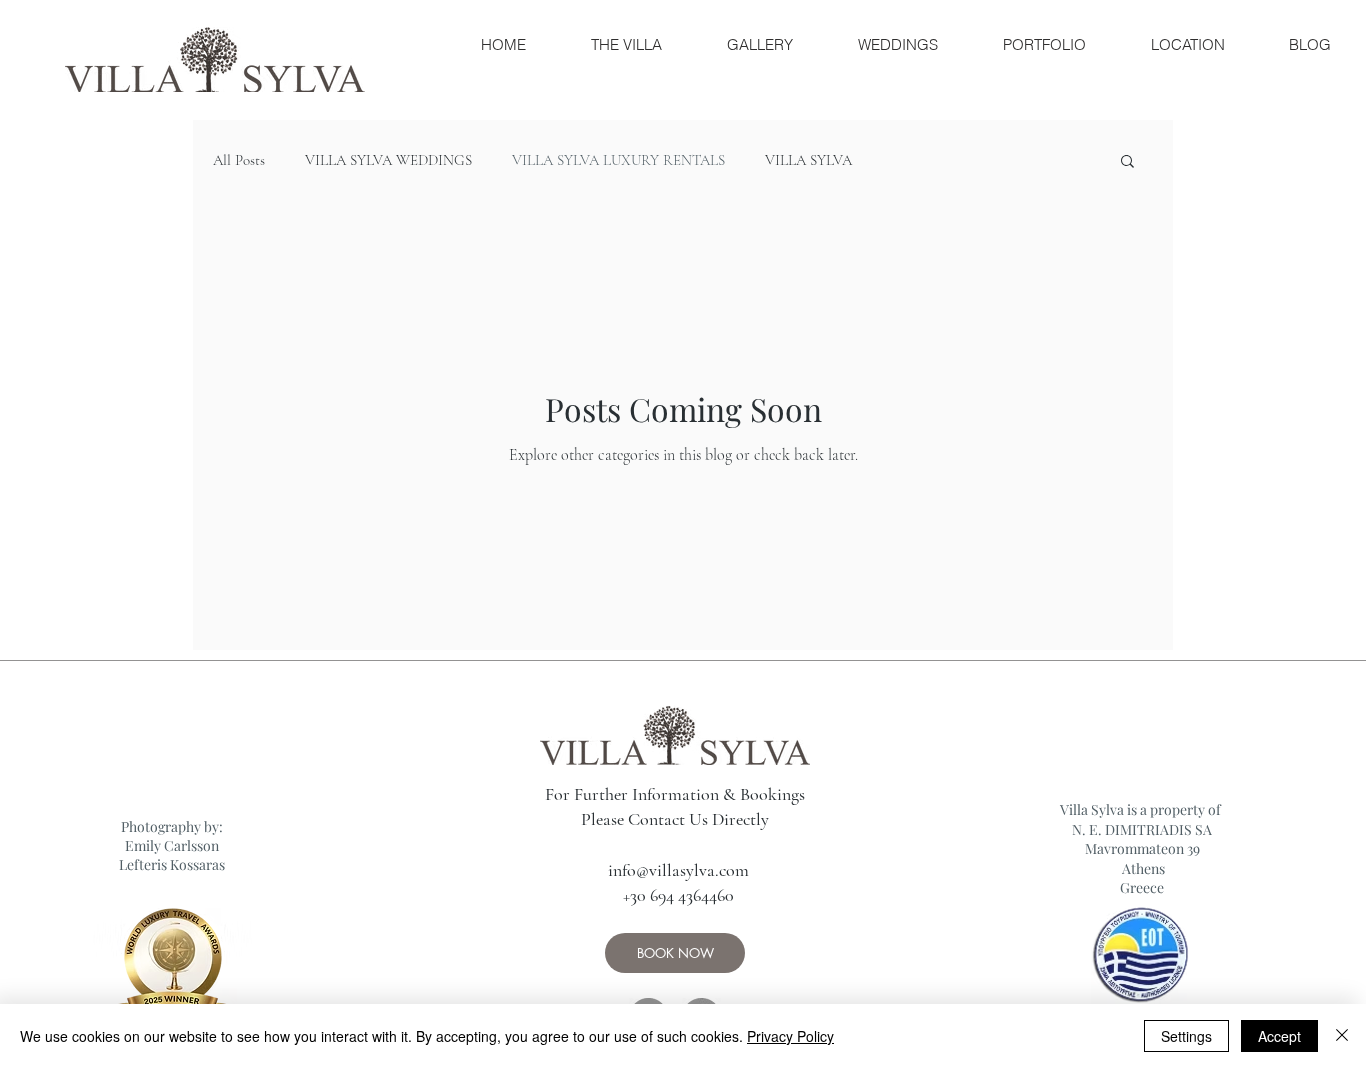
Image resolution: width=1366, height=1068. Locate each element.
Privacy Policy (790, 1036)
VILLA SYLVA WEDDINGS (388, 160)
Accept (1279, 1036)
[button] (1127, 162)
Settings (1186, 1036)
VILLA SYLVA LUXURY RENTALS (618, 160)
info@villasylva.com (678, 870)
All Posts (239, 160)
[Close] (1342, 1036)
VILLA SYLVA (808, 160)
